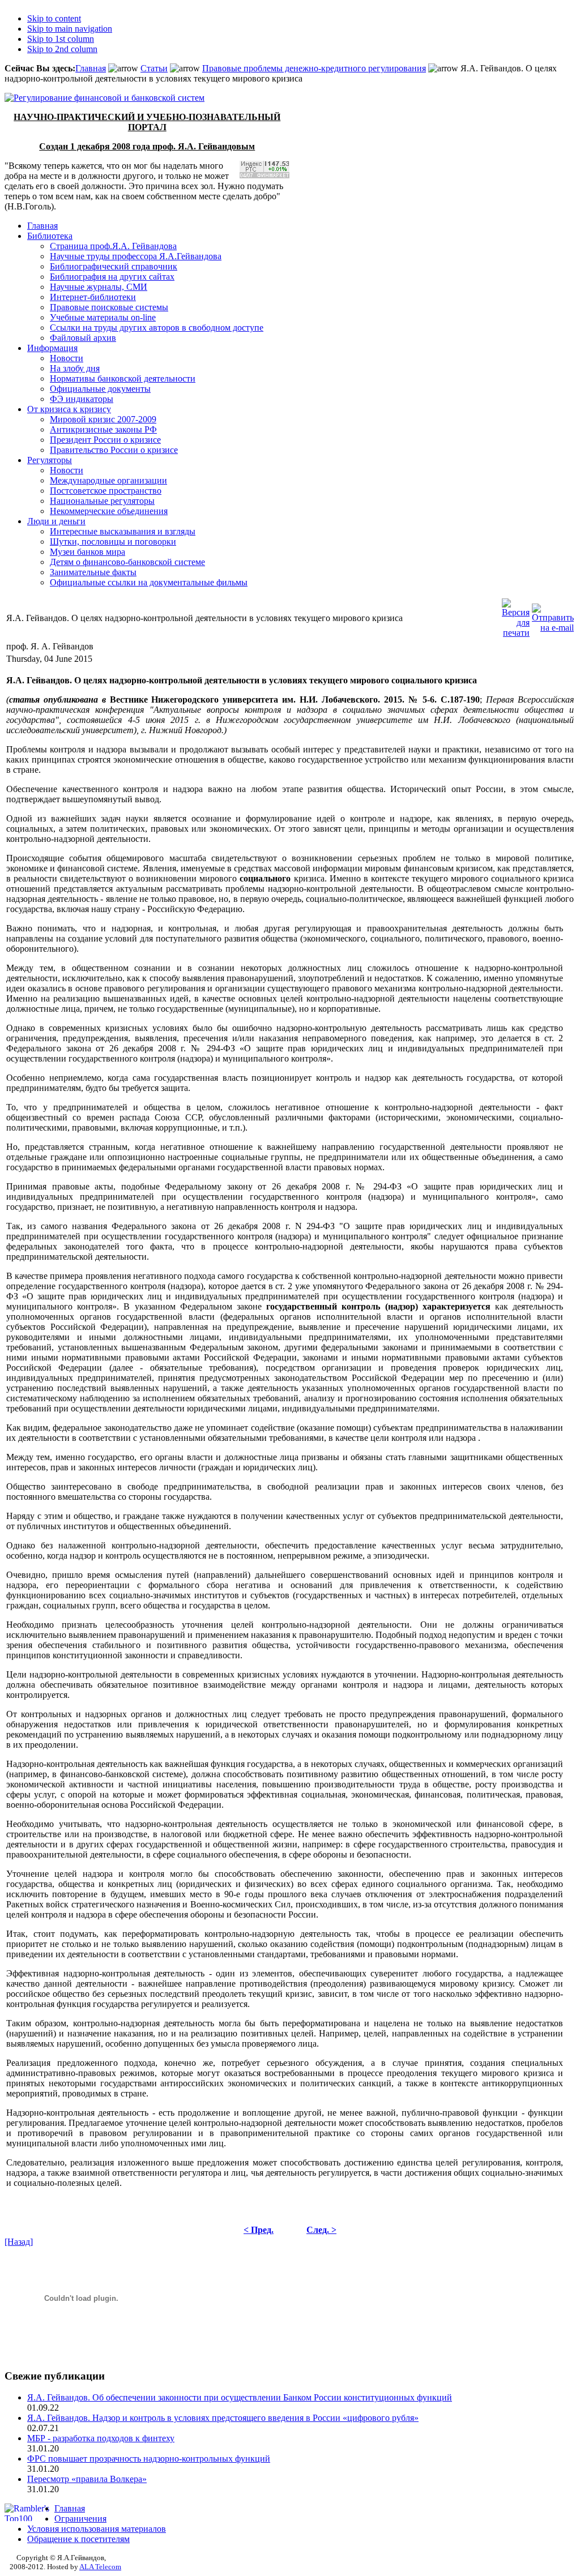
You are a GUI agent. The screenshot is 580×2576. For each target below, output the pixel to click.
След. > (321, 2230)
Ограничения (80, 2519)
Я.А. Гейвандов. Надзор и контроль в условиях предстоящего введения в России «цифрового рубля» (223, 2418)
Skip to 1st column (61, 39)
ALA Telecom (100, 2567)
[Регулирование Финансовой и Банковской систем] (105, 98)
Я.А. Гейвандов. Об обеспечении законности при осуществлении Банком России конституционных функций (240, 2397)
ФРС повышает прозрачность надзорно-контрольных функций (149, 2459)
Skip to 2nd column (62, 49)
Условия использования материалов (97, 2529)
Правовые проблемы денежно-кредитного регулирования (314, 68)
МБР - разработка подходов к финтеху (101, 2438)
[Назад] (19, 2242)
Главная (91, 68)
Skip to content (54, 18)
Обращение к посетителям (78, 2539)
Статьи (154, 68)
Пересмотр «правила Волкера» (87, 2479)
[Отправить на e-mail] (553, 615)
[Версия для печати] (516, 615)
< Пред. (259, 2230)
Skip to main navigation (70, 29)
